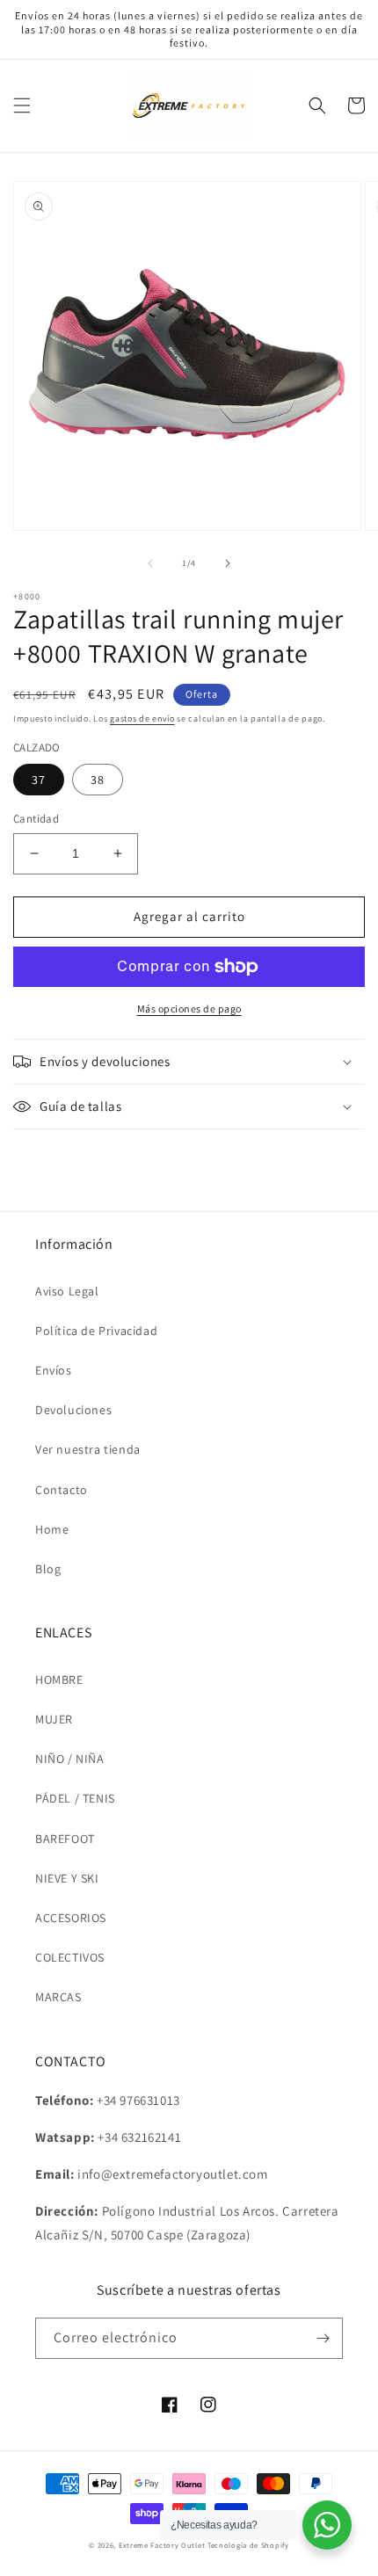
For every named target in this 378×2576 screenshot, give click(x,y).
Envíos (54, 1370)
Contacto (62, 1490)
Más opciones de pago (189, 1009)
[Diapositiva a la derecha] (228, 563)
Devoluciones (73, 1410)
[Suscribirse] (323, 2338)
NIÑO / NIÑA (70, 1759)
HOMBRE (59, 1680)
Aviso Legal (67, 1291)
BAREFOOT (65, 1839)
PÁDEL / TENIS (75, 1798)
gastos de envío (142, 718)
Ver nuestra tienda (88, 1449)
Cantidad (36, 819)
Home (52, 1529)
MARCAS (58, 1997)
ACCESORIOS (71, 1918)
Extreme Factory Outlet (162, 2545)
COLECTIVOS (70, 1957)
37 (39, 780)
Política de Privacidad (96, 1331)
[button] (22, 105)
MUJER (54, 1719)
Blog (48, 1569)
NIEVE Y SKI (67, 1878)
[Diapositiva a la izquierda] (150, 563)
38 (98, 780)
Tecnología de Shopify (248, 2545)
